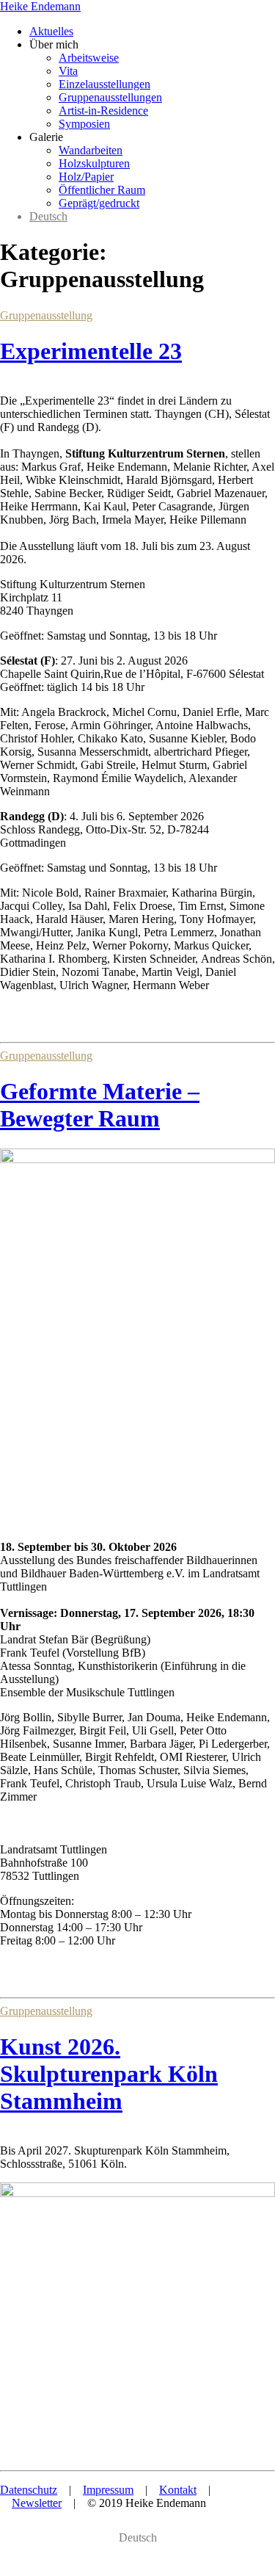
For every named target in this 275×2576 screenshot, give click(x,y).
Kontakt (178, 2490)
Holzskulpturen (94, 163)
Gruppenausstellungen (110, 97)
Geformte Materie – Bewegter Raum (100, 1105)
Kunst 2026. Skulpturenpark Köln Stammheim (109, 2074)
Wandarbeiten (91, 150)
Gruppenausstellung (46, 315)
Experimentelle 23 (91, 351)
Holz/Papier (86, 177)
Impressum (108, 2490)
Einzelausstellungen (104, 84)
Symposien (84, 124)
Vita (68, 71)
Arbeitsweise (89, 58)
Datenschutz (29, 2490)
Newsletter (37, 2503)
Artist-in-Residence (103, 111)
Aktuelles (51, 31)
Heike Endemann (40, 6)
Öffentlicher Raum (102, 190)
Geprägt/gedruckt (99, 203)
